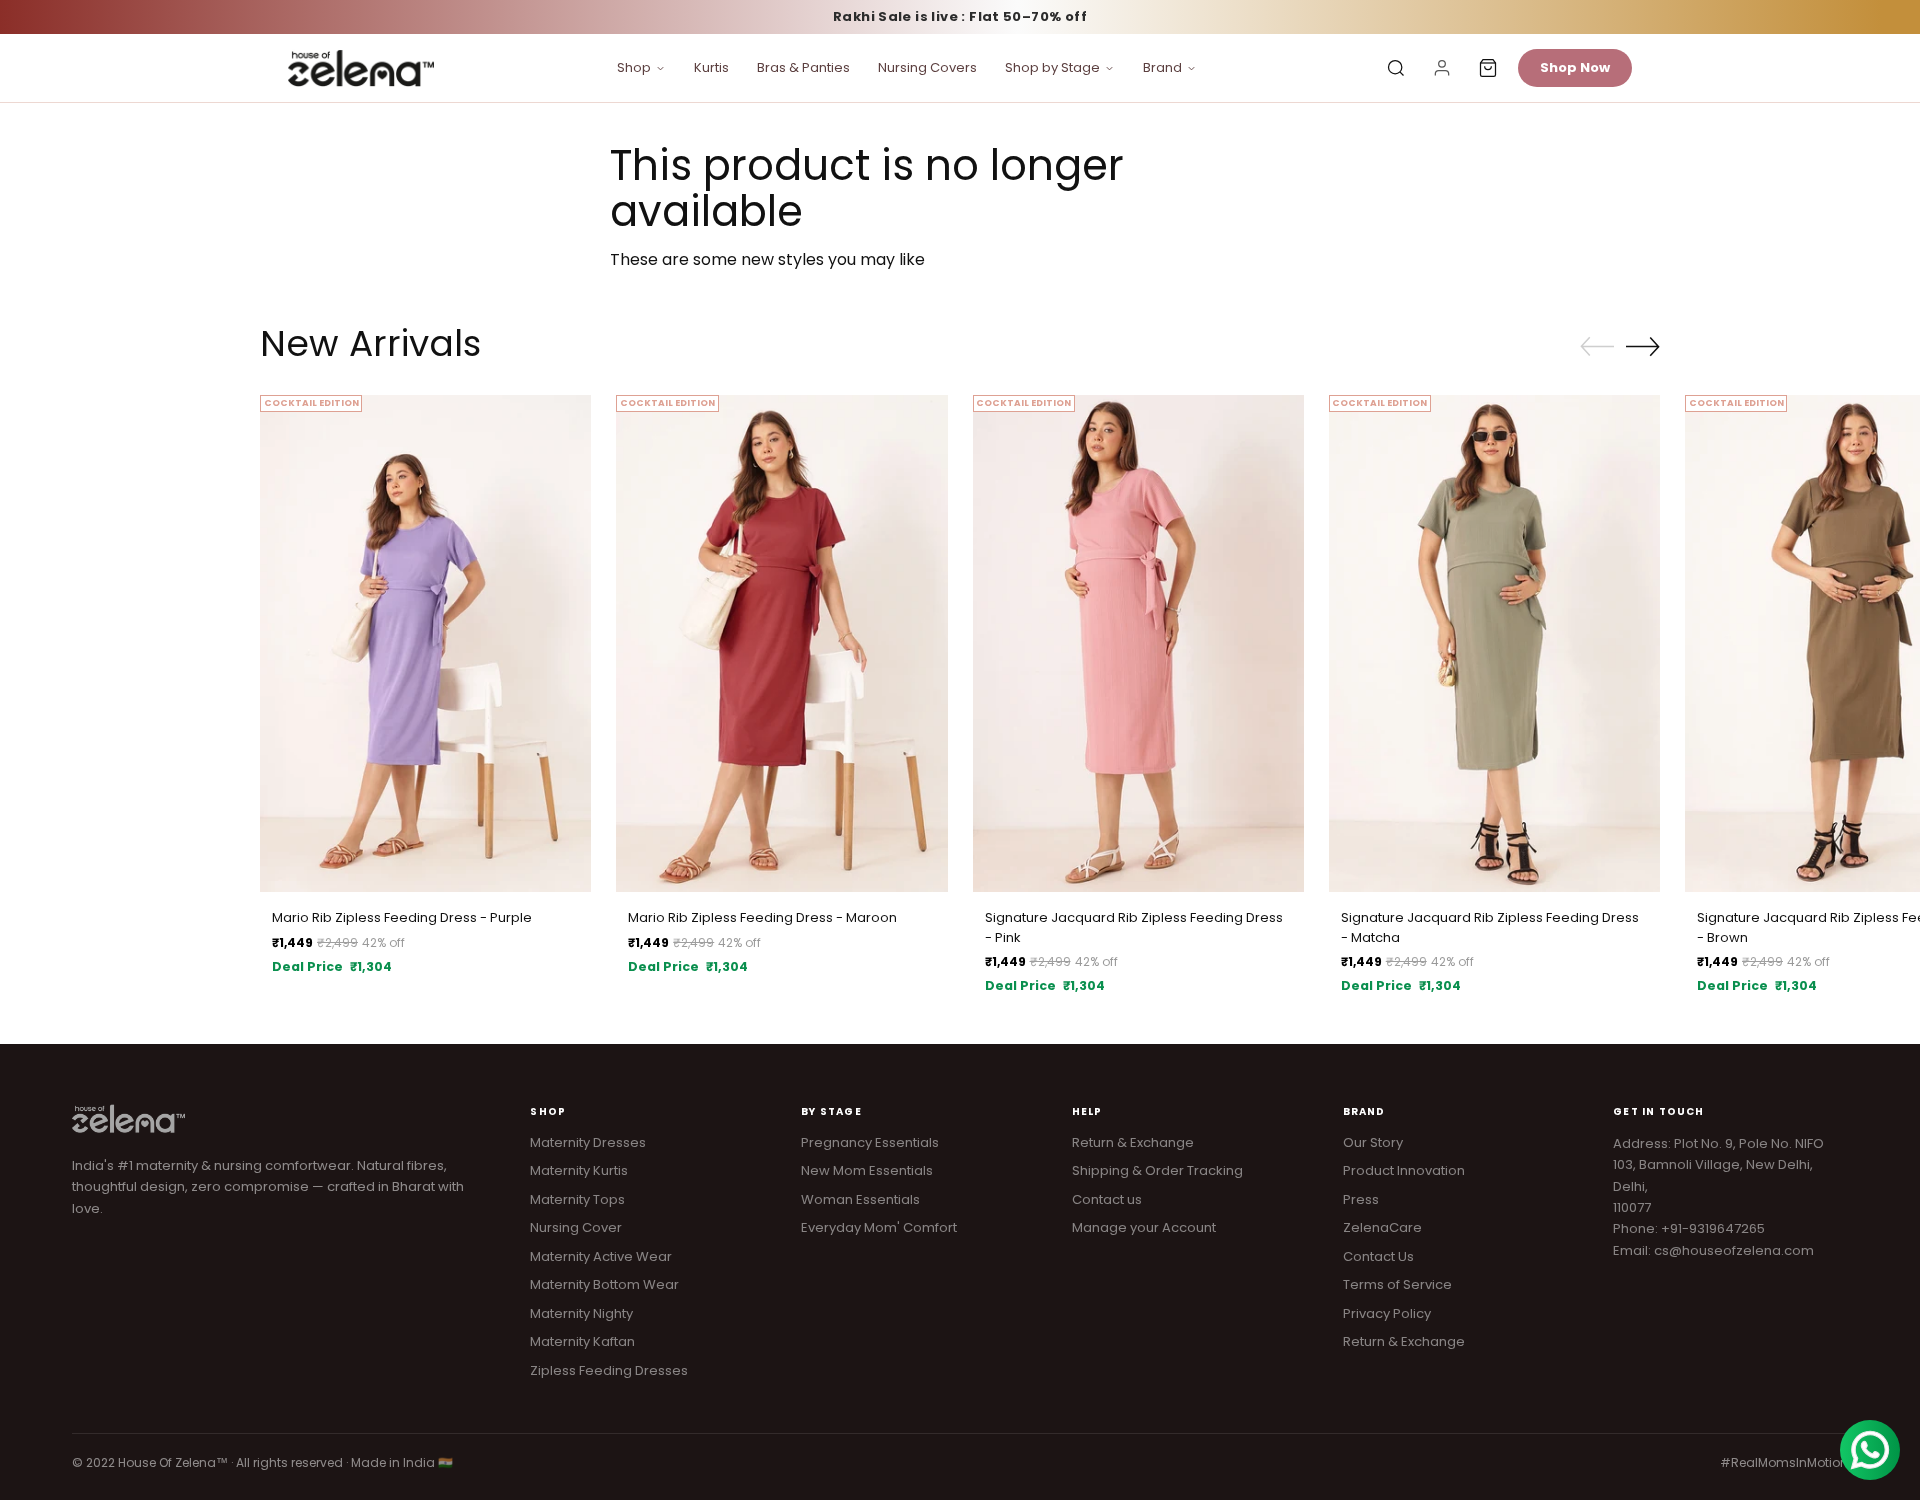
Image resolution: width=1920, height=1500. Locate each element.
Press (1361, 1199)
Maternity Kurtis (579, 1170)
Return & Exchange (1133, 1142)
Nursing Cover (576, 1227)
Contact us (1107, 1199)
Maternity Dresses (588, 1142)
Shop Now (1575, 67)
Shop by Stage (1052, 67)
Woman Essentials (860, 1199)
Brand (1162, 67)
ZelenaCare (1382, 1227)
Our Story (1373, 1142)
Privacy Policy (1387, 1313)
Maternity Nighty (581, 1313)
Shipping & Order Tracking (1157, 1170)
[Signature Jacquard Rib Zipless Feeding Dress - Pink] (1138, 643)
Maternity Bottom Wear (604, 1284)
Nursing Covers (927, 67)
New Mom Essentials (867, 1170)
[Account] (1442, 68)
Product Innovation (1404, 1170)
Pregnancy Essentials (870, 1142)
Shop (634, 67)
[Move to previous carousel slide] (1597, 347)
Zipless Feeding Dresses (609, 1370)
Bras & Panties (803, 67)
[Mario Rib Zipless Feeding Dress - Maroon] (781, 643)
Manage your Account (1144, 1227)
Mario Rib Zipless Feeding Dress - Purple (402, 917)
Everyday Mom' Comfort (879, 1227)
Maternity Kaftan (582, 1341)
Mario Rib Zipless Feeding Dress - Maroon (762, 917)
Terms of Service (1397, 1284)
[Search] (1396, 68)
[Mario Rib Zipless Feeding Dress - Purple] (425, 643)
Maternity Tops (577, 1199)
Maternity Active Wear (601, 1256)
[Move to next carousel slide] (1643, 346)
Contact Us (1378, 1256)
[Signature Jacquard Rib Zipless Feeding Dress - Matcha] (1494, 643)
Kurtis (711, 67)
